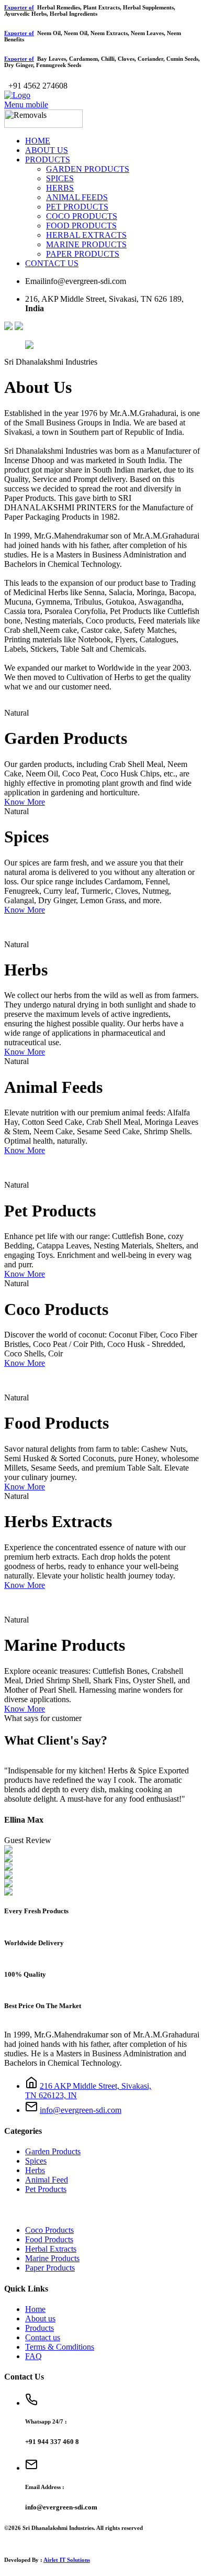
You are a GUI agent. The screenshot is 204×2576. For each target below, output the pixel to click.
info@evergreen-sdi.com (81, 2110)
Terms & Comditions (60, 2347)
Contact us (43, 2337)
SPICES (60, 178)
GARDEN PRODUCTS (88, 169)
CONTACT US (52, 263)
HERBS (60, 188)
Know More (25, 802)
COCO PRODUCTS (82, 216)
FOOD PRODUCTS (81, 226)
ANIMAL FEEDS (77, 197)
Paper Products (50, 2268)
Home (35, 2309)
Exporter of (19, 7)
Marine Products (52, 2258)
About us (40, 2319)
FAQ (33, 2356)
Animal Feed (47, 2180)
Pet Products (46, 2189)
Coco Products (49, 2230)
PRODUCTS (48, 160)
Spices (36, 2161)
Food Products (49, 2239)
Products (39, 2328)
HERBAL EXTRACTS (86, 235)
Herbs (35, 2170)
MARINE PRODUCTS (86, 244)
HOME (38, 141)
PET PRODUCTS (77, 207)
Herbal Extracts (51, 2249)
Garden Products (53, 2151)
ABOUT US (47, 150)
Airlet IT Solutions (67, 2560)
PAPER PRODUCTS (83, 254)
